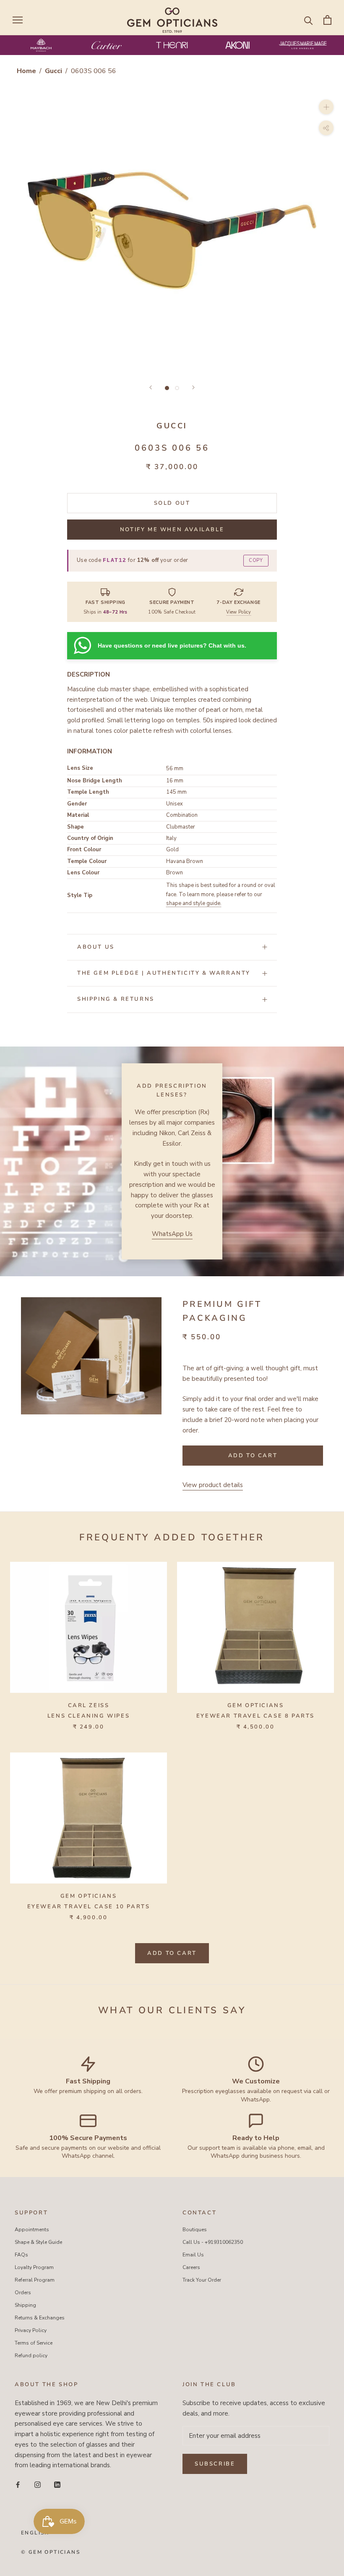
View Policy (239, 612)
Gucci (54, 71)
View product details (213, 1485)
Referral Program (35, 2280)
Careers (191, 2267)
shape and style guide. (194, 903)
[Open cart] (327, 20)
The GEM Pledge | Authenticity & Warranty (164, 973)
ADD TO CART (172, 1953)
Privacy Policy (31, 2330)
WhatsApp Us (172, 1234)
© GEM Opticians (51, 2552)
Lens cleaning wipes (89, 1716)
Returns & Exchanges (40, 2318)
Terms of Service (34, 2343)
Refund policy (31, 2356)
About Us (96, 947)
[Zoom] (326, 107)
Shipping (25, 2305)
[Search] (309, 20)
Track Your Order (202, 2280)
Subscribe (215, 2464)
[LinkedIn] (57, 2484)
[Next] (193, 387)
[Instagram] (38, 2484)
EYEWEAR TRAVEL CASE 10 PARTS (89, 1907)
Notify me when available (172, 530)
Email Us (193, 2255)
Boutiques (195, 2230)
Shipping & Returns (116, 999)
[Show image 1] (167, 388)
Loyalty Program (34, 2267)
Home (26, 71)
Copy (256, 560)
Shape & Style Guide (38, 2242)
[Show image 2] (177, 388)
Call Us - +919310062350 (213, 2242)
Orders (23, 2293)
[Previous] (151, 387)
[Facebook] (18, 2484)
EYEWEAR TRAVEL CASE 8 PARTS (255, 1716)
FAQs (21, 2255)
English (35, 2533)
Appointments (32, 2230)
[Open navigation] (18, 20)
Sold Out (172, 503)
